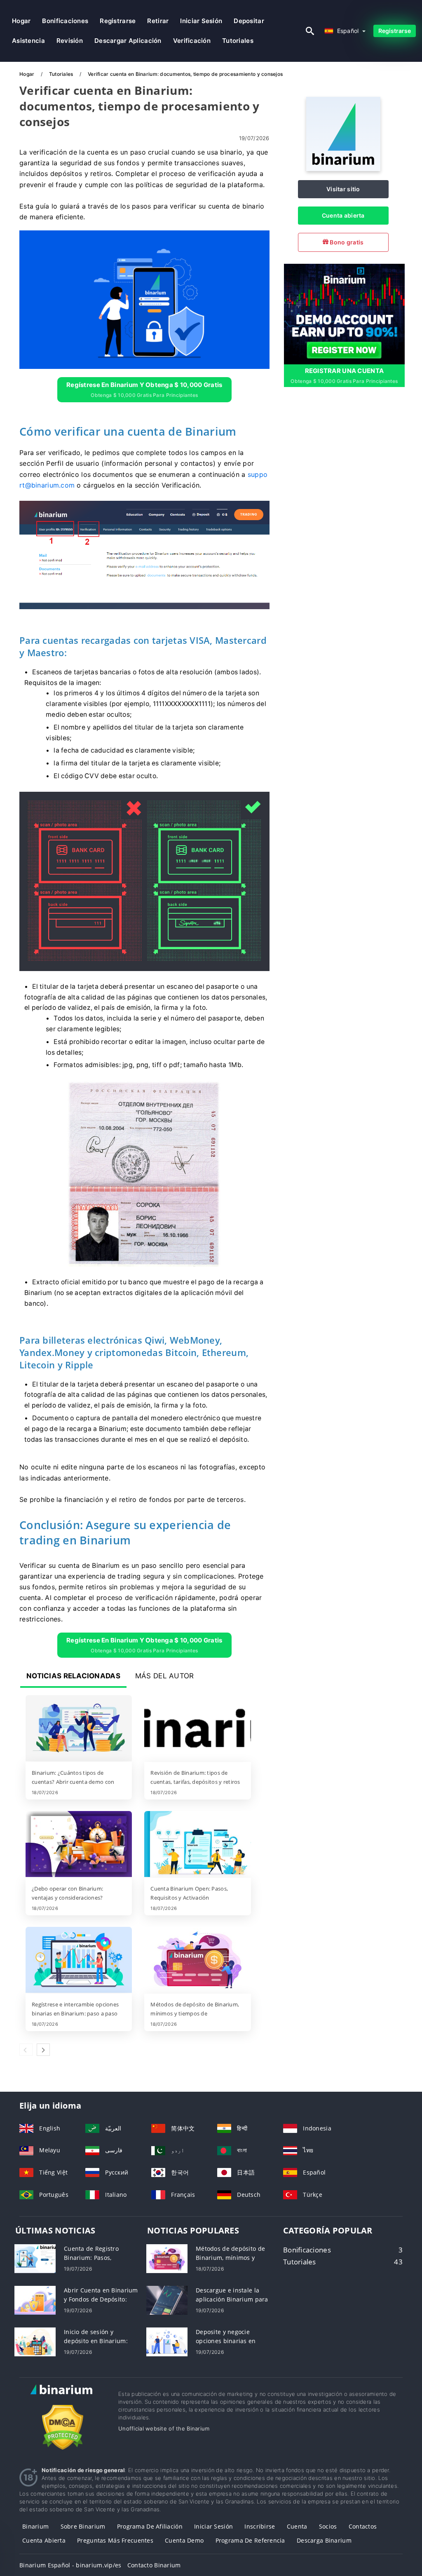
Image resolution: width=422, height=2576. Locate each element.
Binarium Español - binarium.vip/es (70, 2565)
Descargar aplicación (128, 41)
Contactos (363, 2526)
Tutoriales (238, 41)
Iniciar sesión (201, 21)
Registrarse (118, 21)
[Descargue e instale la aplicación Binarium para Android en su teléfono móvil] (167, 2300)
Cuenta (297, 2526)
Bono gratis (346, 242)
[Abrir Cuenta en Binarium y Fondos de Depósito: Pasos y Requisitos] (35, 2300)
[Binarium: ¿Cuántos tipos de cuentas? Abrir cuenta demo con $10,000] (79, 1729)
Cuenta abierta (343, 215)
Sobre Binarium (83, 2526)
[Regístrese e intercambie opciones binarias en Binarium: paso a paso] (79, 1961)
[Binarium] (343, 169)
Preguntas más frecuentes (115, 2540)
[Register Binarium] (344, 313)
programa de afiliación (150, 2526)
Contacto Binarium (154, 2565)
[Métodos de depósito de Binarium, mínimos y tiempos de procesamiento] (197, 1961)
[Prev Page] (26, 2050)
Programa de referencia (250, 2540)
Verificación (192, 41)
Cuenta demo (184, 2540)
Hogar (21, 21)
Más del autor (165, 1676)
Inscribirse (260, 2526)
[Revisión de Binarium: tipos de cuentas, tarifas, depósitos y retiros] (197, 1729)
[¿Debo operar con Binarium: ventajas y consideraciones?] (79, 1845)
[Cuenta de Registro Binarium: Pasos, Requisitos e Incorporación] (35, 2258)
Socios (328, 2526)
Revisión (70, 41)
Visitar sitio (343, 189)
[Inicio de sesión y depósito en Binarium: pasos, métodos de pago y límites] (35, 2341)
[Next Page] (43, 2050)
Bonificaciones (65, 21)
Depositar (249, 21)
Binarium (35, 2526)
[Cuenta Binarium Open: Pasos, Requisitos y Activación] (197, 1845)
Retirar (158, 21)
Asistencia (28, 41)
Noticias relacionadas (73, 1676)
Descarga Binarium (324, 2540)
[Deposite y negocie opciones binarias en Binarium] (167, 2341)
